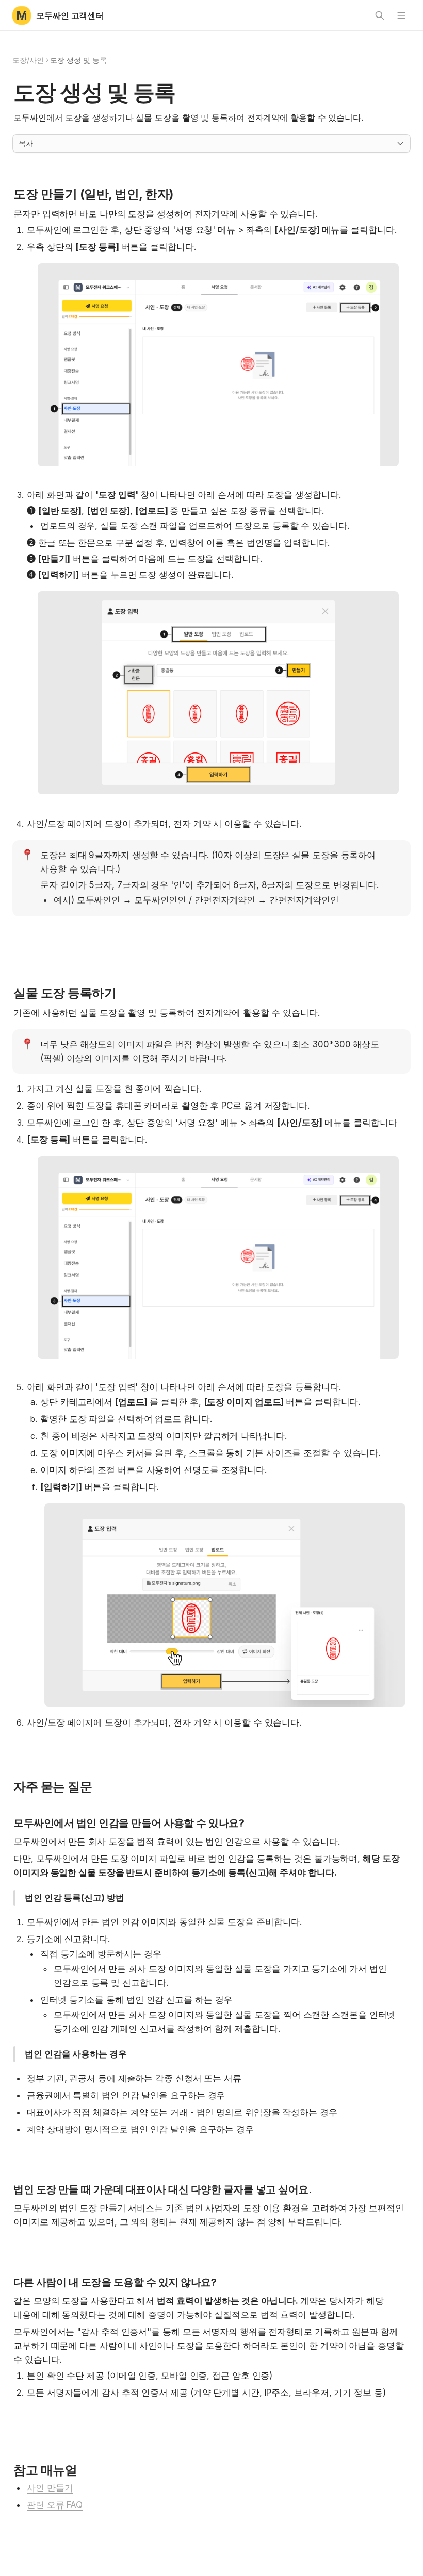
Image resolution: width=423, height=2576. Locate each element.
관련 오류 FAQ (55, 2505)
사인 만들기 (50, 2488)
